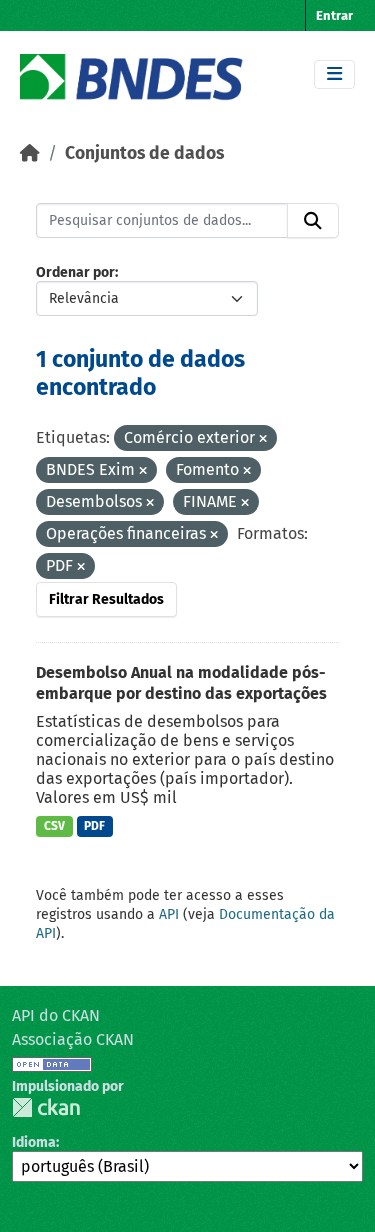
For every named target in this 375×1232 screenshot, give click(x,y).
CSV (54, 826)
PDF (94, 826)
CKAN (46, 1107)
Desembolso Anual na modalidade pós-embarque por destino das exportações (181, 683)
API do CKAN (56, 1015)
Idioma (34, 1142)
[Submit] (313, 221)
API (169, 914)
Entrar (334, 15)
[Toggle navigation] (334, 74)
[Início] (30, 153)
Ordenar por (75, 272)
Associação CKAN (73, 1039)
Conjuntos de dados (144, 153)
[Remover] (263, 439)
